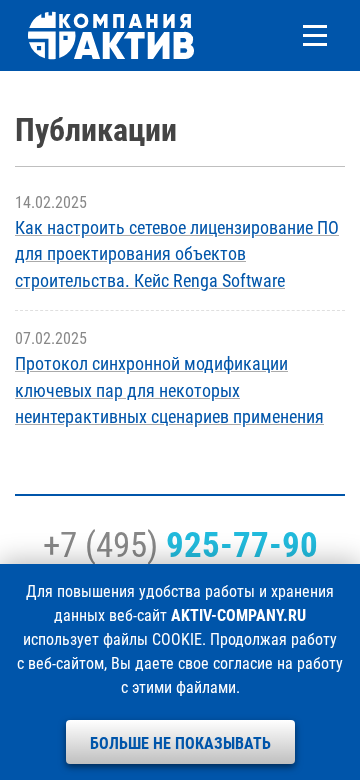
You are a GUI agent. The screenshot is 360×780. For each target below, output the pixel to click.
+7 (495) (180, 545)
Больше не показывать (180, 743)
